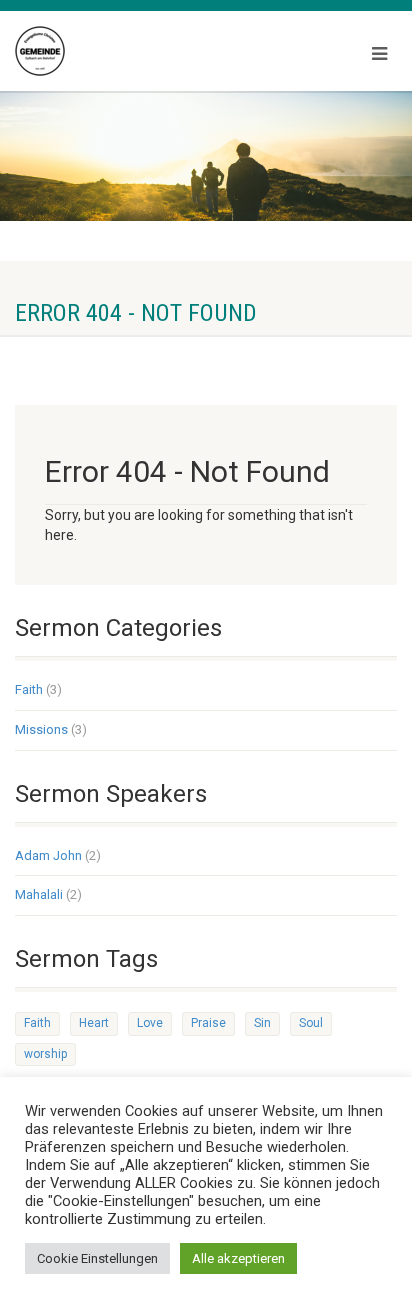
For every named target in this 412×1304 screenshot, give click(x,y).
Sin (262, 1023)
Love (150, 1023)
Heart (94, 1023)
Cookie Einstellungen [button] (97, 1258)
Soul (311, 1023)
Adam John (48, 855)
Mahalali (39, 894)
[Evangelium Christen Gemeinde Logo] (137, 51)
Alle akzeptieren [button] (238, 1258)
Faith (29, 689)
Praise (208, 1023)
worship (45, 1054)
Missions (41, 729)
